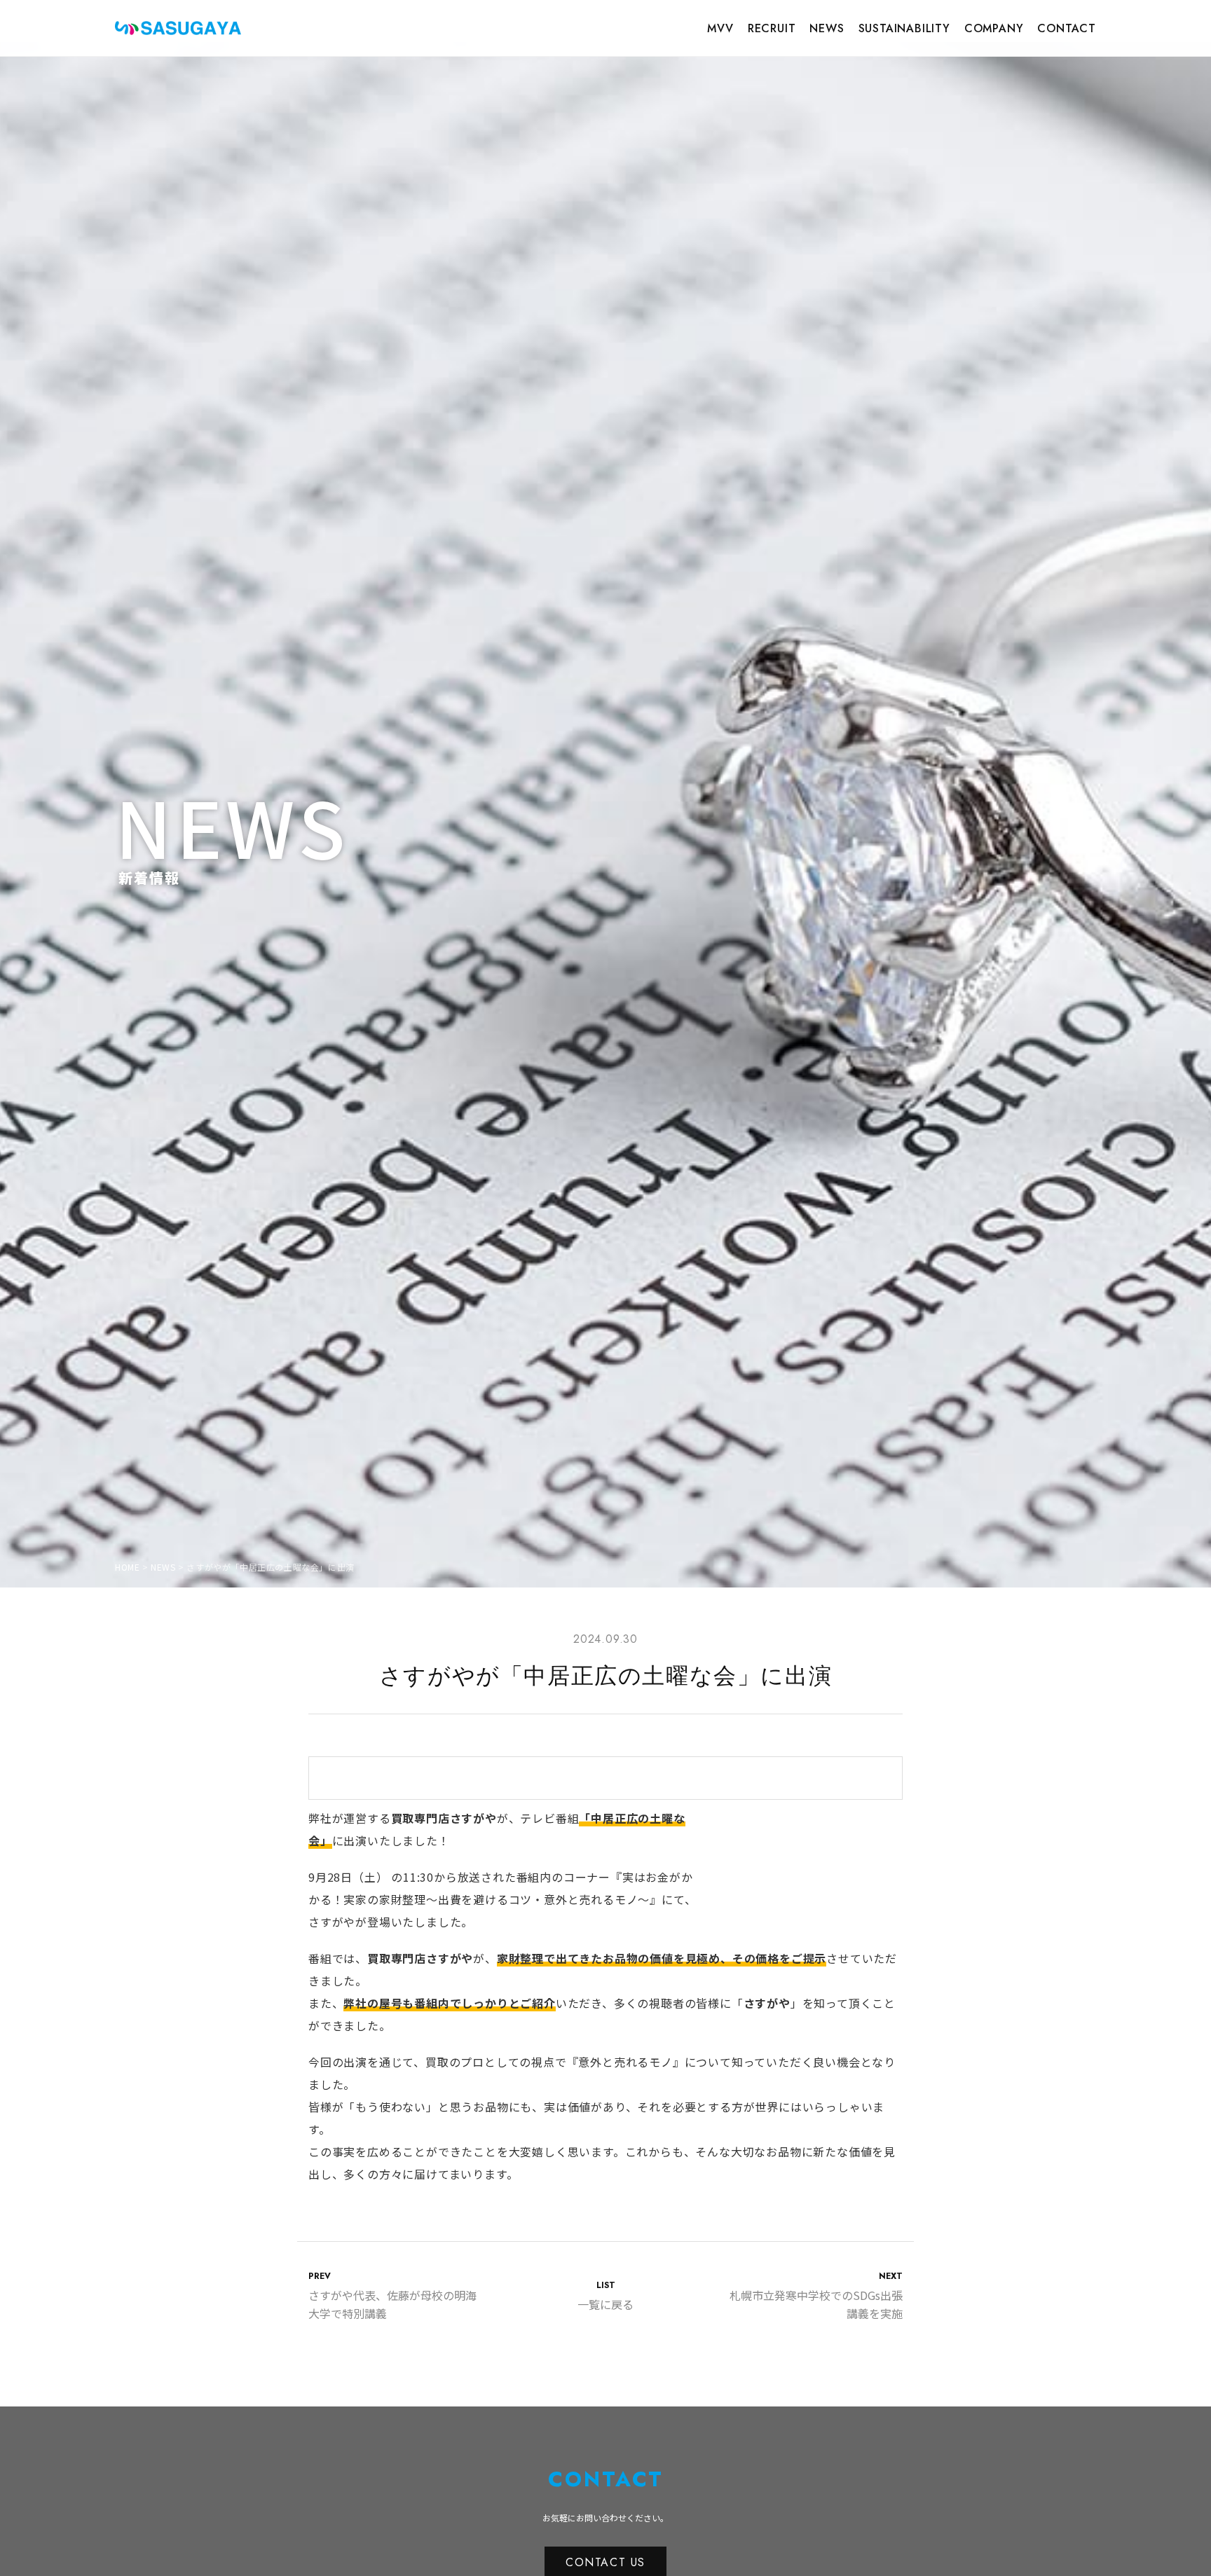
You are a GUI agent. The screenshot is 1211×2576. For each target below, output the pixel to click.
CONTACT (1067, 28)
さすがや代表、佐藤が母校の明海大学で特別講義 (392, 2296)
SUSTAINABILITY (904, 28)
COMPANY (994, 28)
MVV (720, 28)
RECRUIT (772, 28)
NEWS (827, 28)
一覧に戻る (605, 2296)
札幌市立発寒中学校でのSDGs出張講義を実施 (816, 2296)
